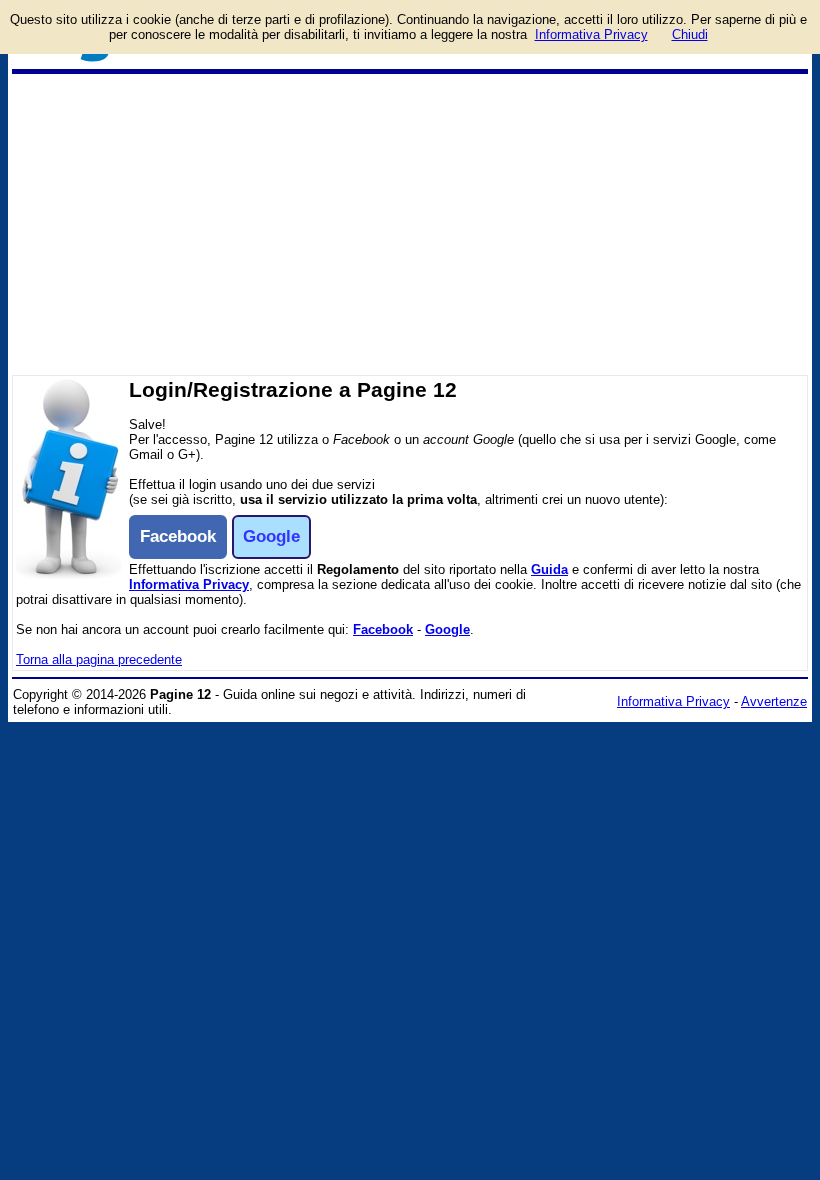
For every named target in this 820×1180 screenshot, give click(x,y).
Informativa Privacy (189, 584)
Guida (549, 569)
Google (447, 629)
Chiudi (690, 34)
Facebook (383, 629)
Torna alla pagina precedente (99, 659)
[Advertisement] (410, 224)
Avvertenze (774, 701)
